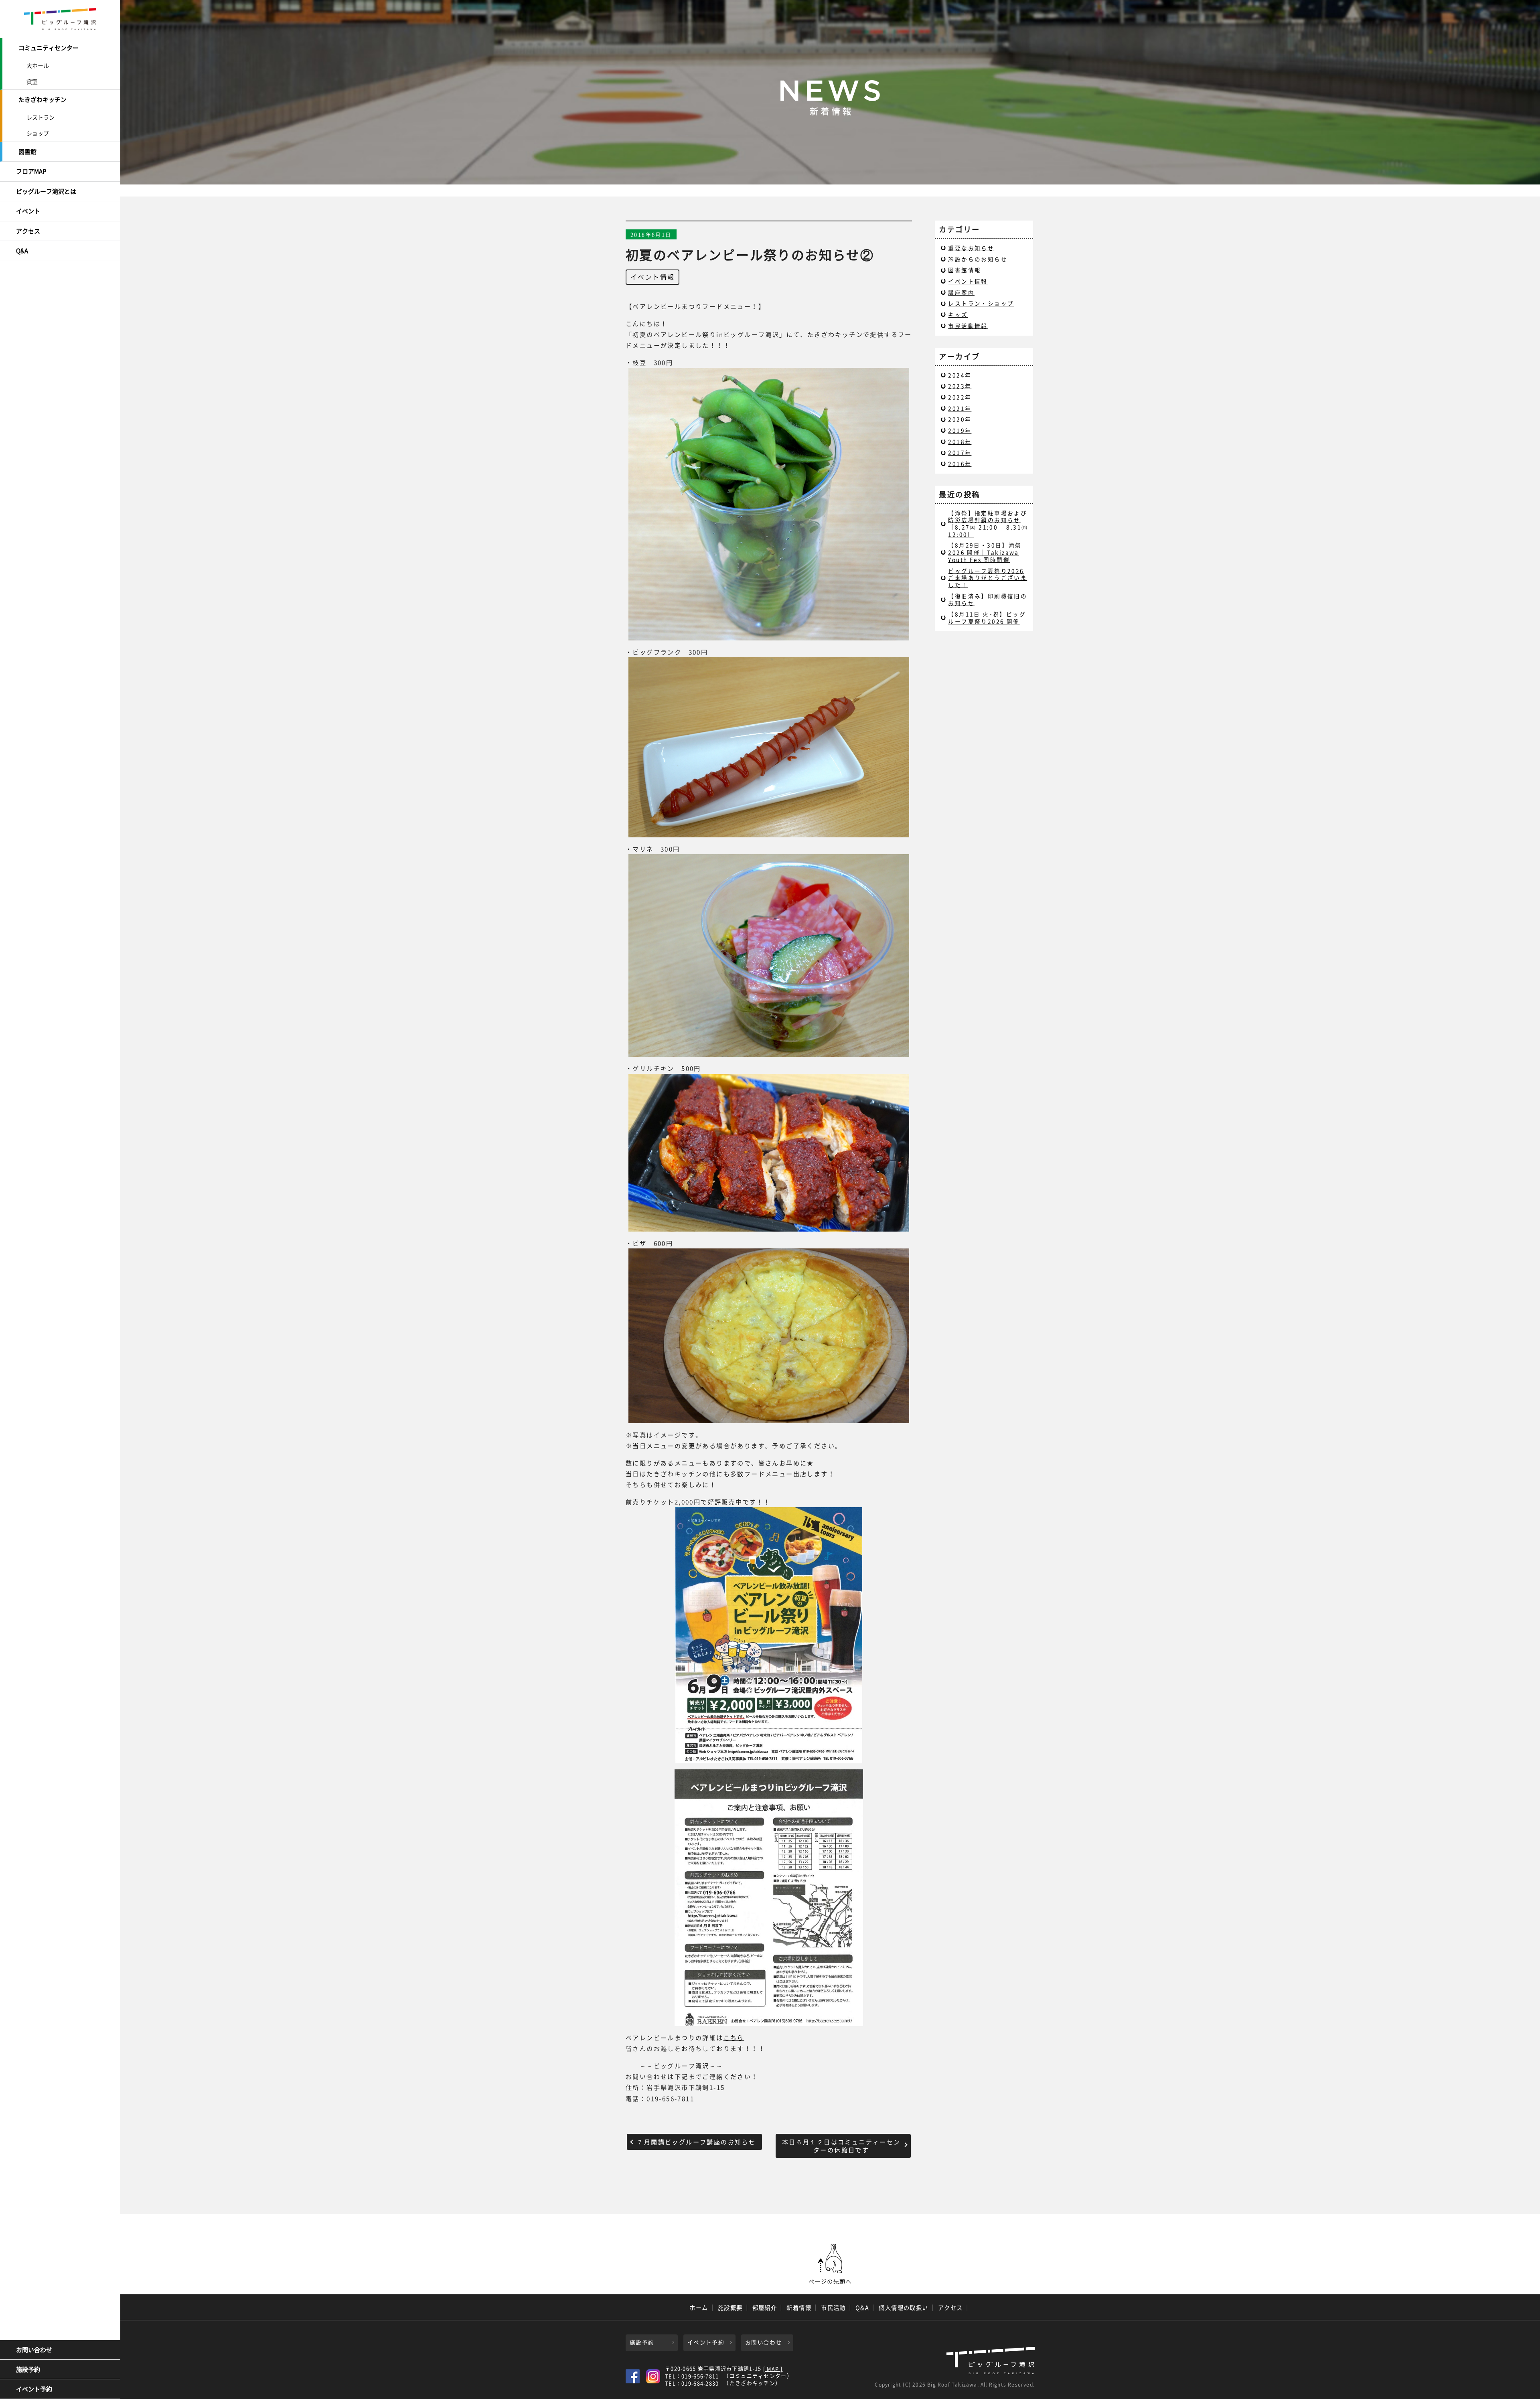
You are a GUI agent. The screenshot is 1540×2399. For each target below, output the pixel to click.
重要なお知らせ (971, 248)
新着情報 (799, 2308)
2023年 (960, 386)
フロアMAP (31, 171)
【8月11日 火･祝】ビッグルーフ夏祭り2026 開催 (987, 618)
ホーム (699, 2308)
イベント (28, 211)
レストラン (41, 117)
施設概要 (730, 2308)
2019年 (960, 430)
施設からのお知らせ (978, 259)
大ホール (38, 65)
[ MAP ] (773, 2369)
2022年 (960, 397)
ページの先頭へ (830, 2264)
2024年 (960, 375)
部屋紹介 (765, 2308)
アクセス (28, 231)
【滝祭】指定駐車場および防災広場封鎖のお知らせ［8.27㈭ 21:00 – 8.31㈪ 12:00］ (988, 524)
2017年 (960, 452)
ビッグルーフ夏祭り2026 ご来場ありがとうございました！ (988, 578)
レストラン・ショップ (981, 303)
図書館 (27, 152)
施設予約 (28, 2369)
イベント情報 (652, 277)
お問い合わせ (34, 2350)
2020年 (960, 419)
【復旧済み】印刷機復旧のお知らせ (988, 600)
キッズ (958, 314)
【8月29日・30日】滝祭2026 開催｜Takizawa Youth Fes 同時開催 (985, 552)
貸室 (32, 81)
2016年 (960, 464)
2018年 (960, 442)
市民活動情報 (968, 326)
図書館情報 (965, 270)
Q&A (22, 251)
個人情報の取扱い (904, 2308)
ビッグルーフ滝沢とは (46, 191)
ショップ (38, 133)
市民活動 (833, 2308)
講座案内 (961, 292)
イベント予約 (34, 2389)
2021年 (960, 408)
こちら (734, 2037)
